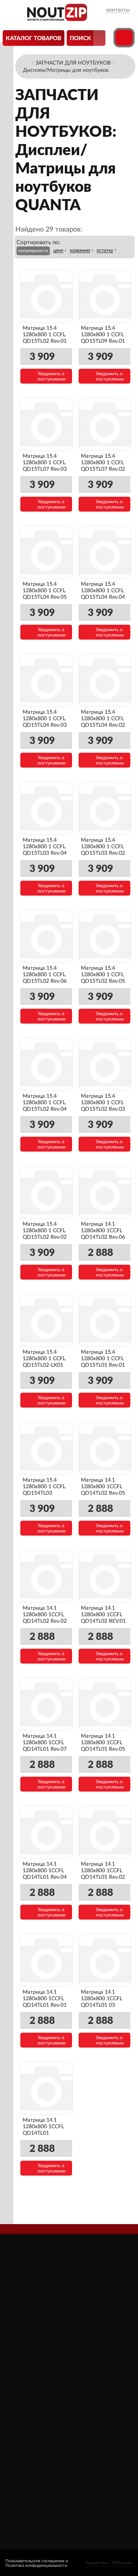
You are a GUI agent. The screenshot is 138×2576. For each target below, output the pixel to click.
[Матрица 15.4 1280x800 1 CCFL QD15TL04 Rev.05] (47, 552)
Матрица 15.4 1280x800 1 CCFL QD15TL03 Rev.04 (45, 847)
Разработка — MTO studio (109, 2563)
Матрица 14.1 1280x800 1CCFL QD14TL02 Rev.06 (103, 1231)
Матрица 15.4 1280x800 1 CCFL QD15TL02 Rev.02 (45, 1231)
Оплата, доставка (34, 2404)
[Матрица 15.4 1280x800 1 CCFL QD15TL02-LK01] (47, 1320)
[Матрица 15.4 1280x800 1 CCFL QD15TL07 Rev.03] (47, 424)
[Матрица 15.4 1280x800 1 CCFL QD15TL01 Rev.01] (105, 1320)
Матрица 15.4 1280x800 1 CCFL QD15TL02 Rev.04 (45, 1103)
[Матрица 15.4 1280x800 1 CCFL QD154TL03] (47, 1448)
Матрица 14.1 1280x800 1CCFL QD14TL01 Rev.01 (45, 1999)
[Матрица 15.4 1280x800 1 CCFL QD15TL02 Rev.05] (105, 936)
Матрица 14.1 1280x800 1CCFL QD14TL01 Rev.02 (103, 1871)
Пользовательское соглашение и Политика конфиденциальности (37, 2563)
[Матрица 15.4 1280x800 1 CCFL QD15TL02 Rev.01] (47, 296)
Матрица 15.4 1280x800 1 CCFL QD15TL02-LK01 (44, 1359)
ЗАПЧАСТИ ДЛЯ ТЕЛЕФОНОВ (94, 2434)
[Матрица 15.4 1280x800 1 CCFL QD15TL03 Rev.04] (47, 808)
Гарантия (23, 2426)
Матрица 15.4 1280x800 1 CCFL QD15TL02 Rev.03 (103, 1103)
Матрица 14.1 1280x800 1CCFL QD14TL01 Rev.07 (45, 1743)
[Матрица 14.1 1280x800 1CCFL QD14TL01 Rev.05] (105, 1704)
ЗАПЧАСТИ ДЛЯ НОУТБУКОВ (94, 2398)
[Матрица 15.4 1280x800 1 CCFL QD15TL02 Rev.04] (47, 1064)
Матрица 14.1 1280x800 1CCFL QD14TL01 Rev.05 (103, 1743)
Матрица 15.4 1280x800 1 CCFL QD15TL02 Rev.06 (45, 975)
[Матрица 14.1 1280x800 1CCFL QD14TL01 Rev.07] (47, 1704)
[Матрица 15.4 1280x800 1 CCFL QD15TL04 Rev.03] (47, 680)
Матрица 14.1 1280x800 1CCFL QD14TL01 (43, 2127)
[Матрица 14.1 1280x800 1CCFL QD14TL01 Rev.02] (105, 1832)
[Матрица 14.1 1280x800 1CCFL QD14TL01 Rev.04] (47, 1832)
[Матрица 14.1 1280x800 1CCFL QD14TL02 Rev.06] (105, 1192)
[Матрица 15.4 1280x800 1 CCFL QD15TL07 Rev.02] (105, 424)
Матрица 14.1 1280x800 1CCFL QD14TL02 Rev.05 (103, 1487)
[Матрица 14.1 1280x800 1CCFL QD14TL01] (47, 2088)
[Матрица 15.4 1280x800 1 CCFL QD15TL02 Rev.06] (47, 936)
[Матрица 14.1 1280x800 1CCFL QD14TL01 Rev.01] (47, 1960)
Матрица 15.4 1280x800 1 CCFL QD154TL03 (44, 1487)
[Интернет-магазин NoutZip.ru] (26, 62)
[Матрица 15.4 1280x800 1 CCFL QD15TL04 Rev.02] (105, 680)
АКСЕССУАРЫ (91, 2383)
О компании (27, 2383)
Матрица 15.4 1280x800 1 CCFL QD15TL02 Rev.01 (45, 335)
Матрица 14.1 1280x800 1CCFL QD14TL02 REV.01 (103, 1615)
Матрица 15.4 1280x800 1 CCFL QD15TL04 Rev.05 (45, 591)
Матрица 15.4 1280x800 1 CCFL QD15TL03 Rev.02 (103, 847)
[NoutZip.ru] (57, 19)
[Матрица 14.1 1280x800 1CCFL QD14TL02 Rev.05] (105, 1448)
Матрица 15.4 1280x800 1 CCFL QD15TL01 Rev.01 (103, 1359)
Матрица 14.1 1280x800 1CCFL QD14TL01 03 (102, 1999)
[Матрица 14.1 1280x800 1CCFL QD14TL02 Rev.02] (47, 1576)
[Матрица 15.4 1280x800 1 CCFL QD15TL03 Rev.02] (105, 808)
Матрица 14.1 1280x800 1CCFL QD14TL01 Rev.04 (45, 1871)
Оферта (21, 2415)
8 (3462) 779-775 (34, 2494)
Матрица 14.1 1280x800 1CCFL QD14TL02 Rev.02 (45, 1615)
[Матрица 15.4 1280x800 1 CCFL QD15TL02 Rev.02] (47, 1192)
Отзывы (22, 2394)
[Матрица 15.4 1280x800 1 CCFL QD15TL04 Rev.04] (105, 552)
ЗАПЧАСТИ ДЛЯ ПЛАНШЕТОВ (94, 2416)
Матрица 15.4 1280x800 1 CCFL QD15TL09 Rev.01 (103, 335)
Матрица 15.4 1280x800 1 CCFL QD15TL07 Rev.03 (45, 463)
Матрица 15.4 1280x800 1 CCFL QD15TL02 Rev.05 (103, 975)
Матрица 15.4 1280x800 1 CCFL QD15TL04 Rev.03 (45, 719)
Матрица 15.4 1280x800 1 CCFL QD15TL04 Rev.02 (103, 719)
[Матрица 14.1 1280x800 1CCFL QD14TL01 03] (105, 1960)
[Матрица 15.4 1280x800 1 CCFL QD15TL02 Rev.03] (105, 1064)
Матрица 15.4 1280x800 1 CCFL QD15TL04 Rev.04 (103, 591)
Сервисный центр (34, 2436)
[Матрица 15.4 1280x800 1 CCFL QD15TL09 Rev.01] (105, 296)
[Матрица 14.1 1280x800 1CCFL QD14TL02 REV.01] (105, 1576)
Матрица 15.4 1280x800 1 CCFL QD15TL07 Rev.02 (103, 463)
